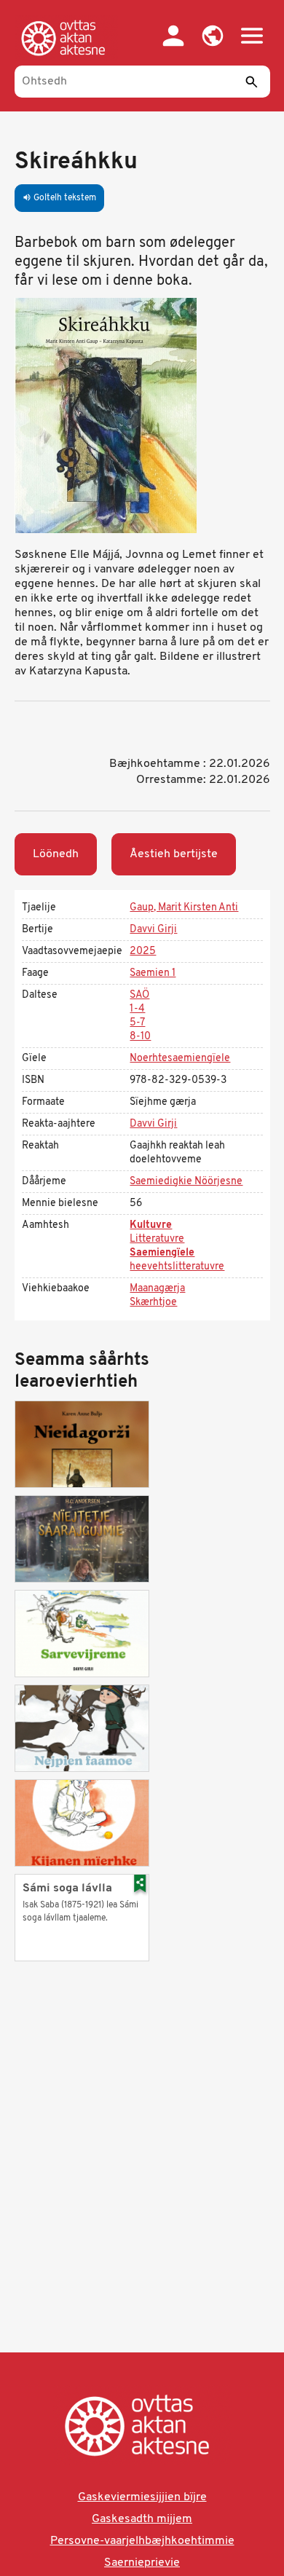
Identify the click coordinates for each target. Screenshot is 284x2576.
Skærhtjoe (153, 1303)
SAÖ (139, 995)
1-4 (137, 1009)
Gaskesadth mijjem (142, 2519)
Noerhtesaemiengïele (180, 1059)
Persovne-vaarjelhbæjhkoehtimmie (142, 2541)
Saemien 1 (153, 973)
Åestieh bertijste (174, 854)
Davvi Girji (153, 930)
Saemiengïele (162, 1253)
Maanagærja (157, 1289)
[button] (213, 36)
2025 (143, 952)
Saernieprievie (142, 2563)
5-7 (137, 1023)
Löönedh (56, 854)
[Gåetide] (66, 38)
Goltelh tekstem (59, 198)
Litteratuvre (157, 1239)
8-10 (140, 1037)
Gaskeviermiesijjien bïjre (142, 2497)
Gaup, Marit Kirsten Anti (184, 908)
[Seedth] (252, 82)
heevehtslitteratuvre (177, 1267)
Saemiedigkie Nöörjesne (186, 1182)
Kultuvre (151, 1225)
